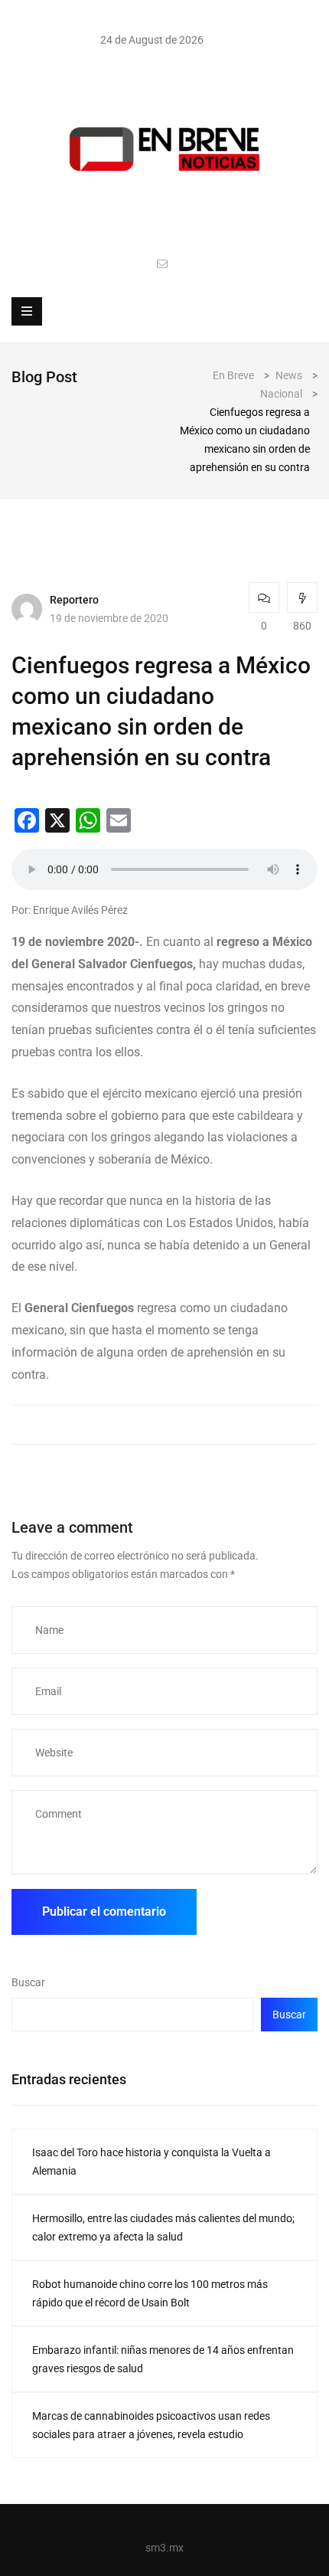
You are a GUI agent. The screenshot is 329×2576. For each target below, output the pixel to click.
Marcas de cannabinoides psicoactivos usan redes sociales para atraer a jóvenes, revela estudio (151, 2425)
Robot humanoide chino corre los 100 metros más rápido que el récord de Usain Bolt (150, 2293)
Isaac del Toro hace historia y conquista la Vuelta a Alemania (151, 2162)
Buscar (28, 1982)
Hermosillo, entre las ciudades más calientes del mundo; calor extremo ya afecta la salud (163, 2227)
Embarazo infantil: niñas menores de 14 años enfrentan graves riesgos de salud (163, 2359)
